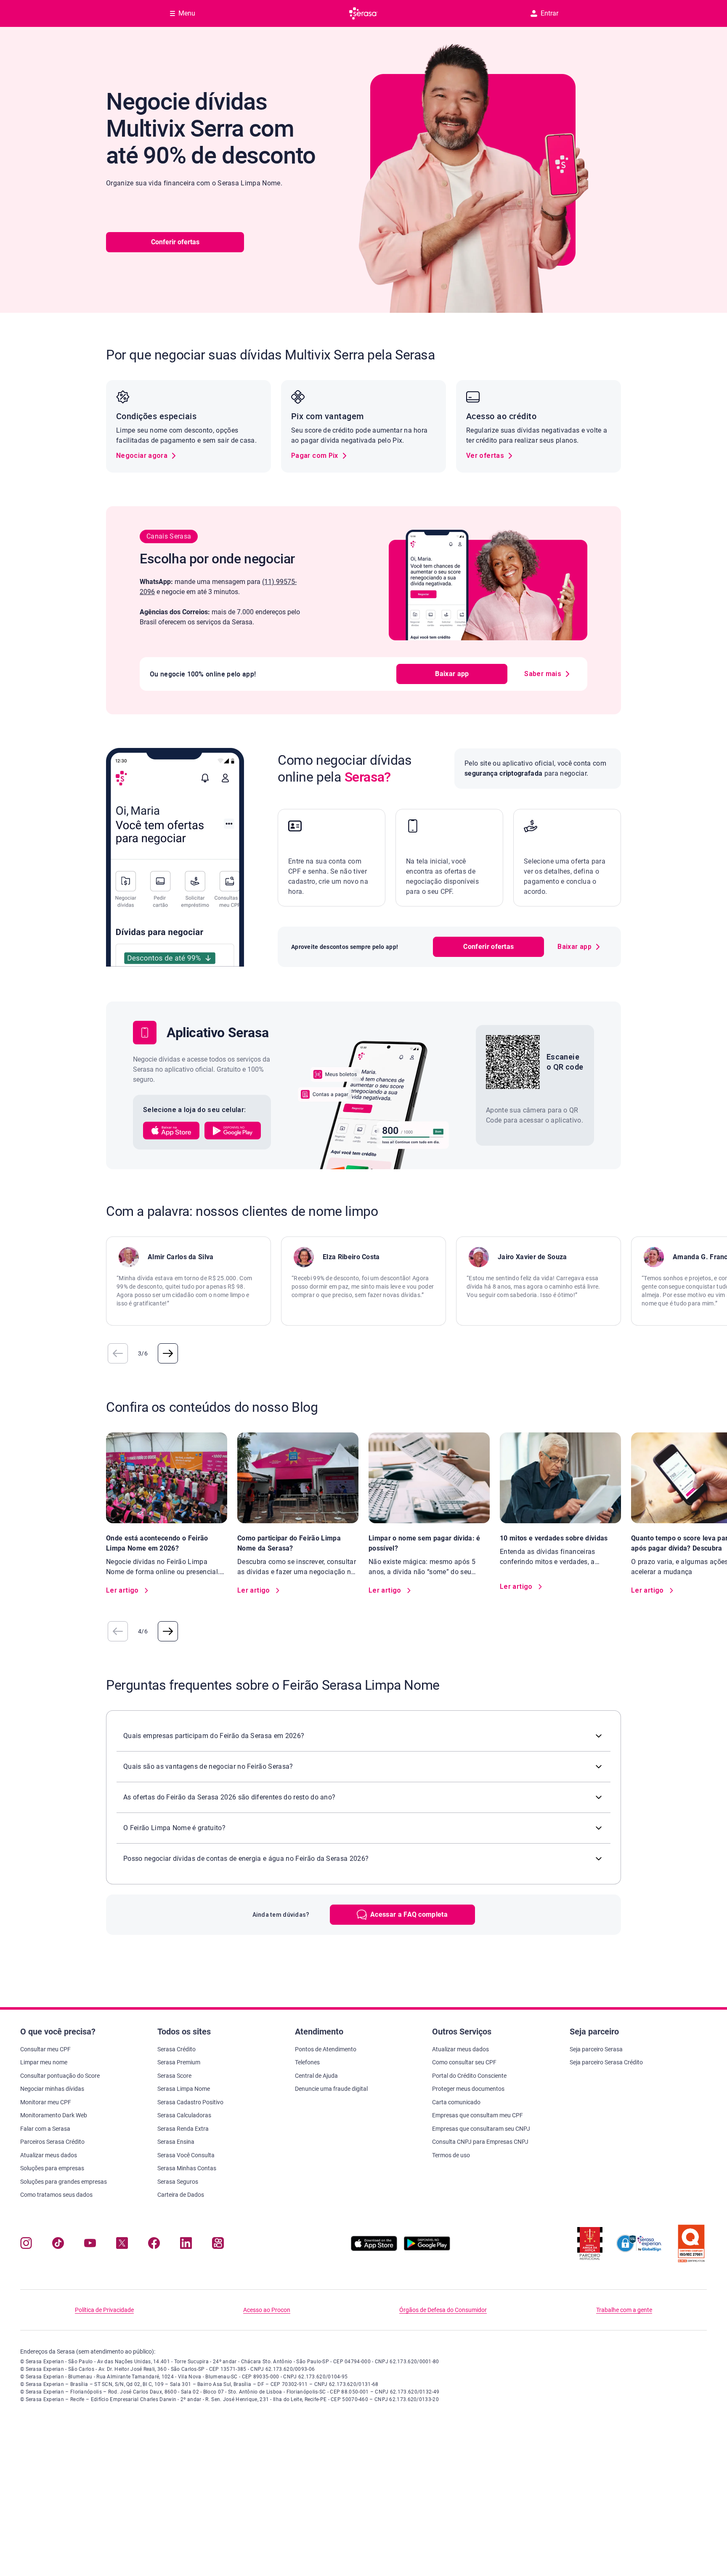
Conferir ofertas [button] (175, 242)
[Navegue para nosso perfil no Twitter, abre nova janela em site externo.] (122, 2245)
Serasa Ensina (176, 2142)
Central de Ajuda (316, 2076)
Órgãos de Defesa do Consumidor (443, 2310)
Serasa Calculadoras (184, 2115)
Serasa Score (174, 2076)
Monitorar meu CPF (46, 2102)
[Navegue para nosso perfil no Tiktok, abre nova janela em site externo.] (58, 2245)
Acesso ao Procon (267, 2310)
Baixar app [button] (452, 674)
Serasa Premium (179, 2062)
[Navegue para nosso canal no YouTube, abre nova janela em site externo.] (90, 2245)
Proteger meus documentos (468, 2089)
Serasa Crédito (176, 2049)
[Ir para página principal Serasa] (363, 13)
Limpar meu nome (44, 2062)
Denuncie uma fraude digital (331, 2089)
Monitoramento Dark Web (54, 2115)
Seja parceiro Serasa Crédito (606, 2062)
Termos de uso (451, 2155)
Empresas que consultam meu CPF (478, 2115)
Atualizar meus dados (49, 2155)
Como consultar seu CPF (464, 2062)
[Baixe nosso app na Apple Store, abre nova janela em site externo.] (374, 2249)
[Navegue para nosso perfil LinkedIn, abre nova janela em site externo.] (186, 2245)
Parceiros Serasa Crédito (52, 2142)
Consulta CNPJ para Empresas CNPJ (480, 2142)
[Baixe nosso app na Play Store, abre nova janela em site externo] (427, 2249)
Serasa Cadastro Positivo (190, 2102)
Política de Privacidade (104, 2310)
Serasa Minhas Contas (187, 2168)
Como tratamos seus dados (56, 2195)
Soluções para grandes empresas (64, 2182)
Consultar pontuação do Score (60, 2076)
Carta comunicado (456, 2102)
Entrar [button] (549, 13)
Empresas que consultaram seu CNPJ (481, 2129)
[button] (171, 1131)
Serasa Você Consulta (186, 2155)
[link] (146, 456)
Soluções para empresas (52, 2168)
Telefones (307, 2062)
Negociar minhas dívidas (52, 2089)
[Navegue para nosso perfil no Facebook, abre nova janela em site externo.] (154, 2245)
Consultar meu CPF (45, 2049)
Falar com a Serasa (45, 2129)
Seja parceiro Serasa (596, 2049)
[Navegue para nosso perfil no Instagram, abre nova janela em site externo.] (26, 2245)
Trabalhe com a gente (624, 2310)
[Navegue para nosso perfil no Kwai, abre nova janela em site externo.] (218, 2245)
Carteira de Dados (181, 2195)
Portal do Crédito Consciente (469, 2076)
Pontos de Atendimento (326, 2049)
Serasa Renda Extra (183, 2129)
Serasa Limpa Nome (184, 2089)
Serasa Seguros (178, 2182)
